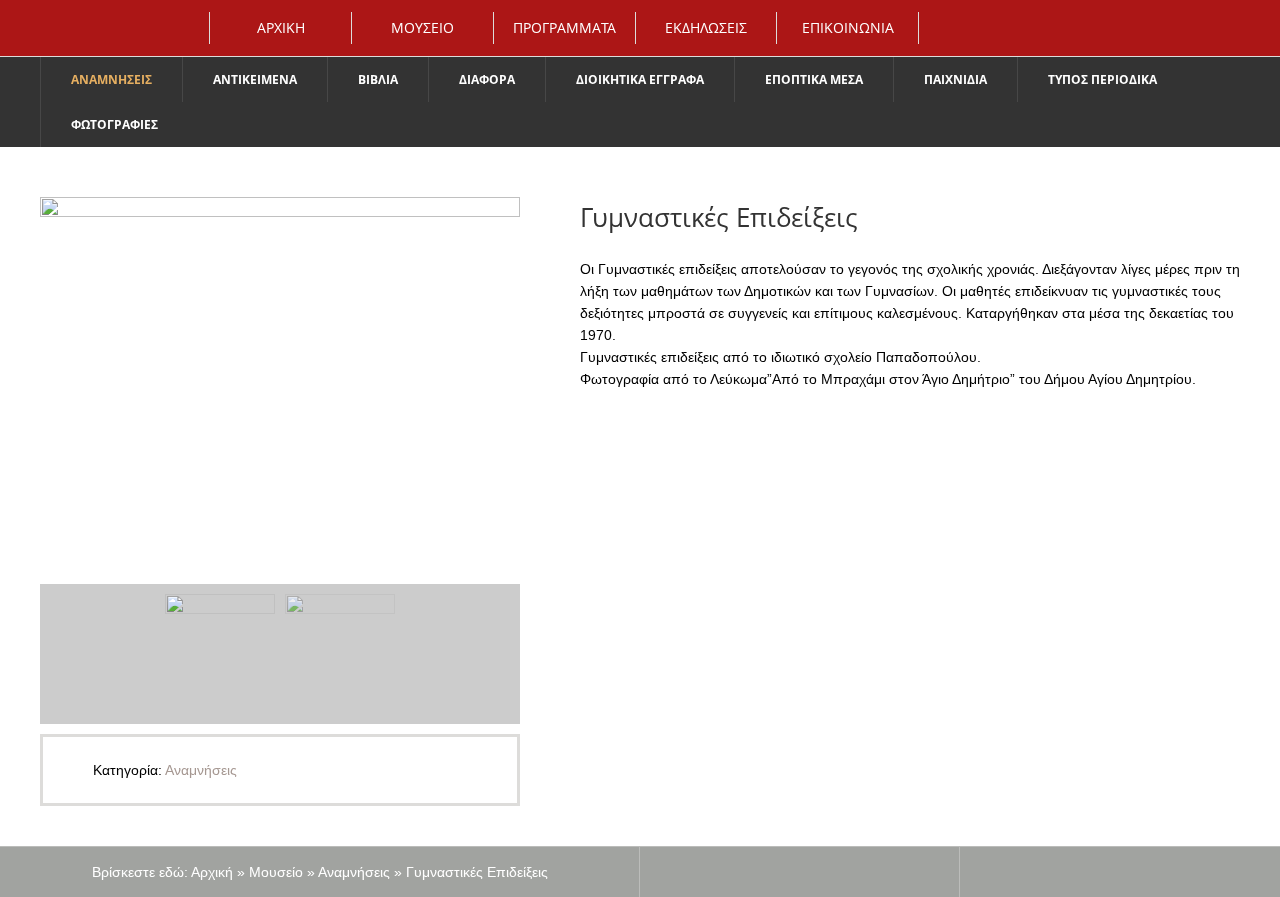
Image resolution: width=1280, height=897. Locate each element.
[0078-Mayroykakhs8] (280, 371)
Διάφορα (487, 79)
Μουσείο (422, 27)
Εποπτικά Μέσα (814, 79)
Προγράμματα (564, 27)
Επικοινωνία (848, 27)
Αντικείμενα (255, 79)
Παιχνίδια (955, 79)
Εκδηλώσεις (706, 27)
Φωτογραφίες (114, 124)
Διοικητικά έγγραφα (640, 79)
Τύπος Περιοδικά (1102, 79)
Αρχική (281, 27)
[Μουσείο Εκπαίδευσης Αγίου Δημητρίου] (45, 25)
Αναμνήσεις (111, 79)
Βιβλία (378, 79)
